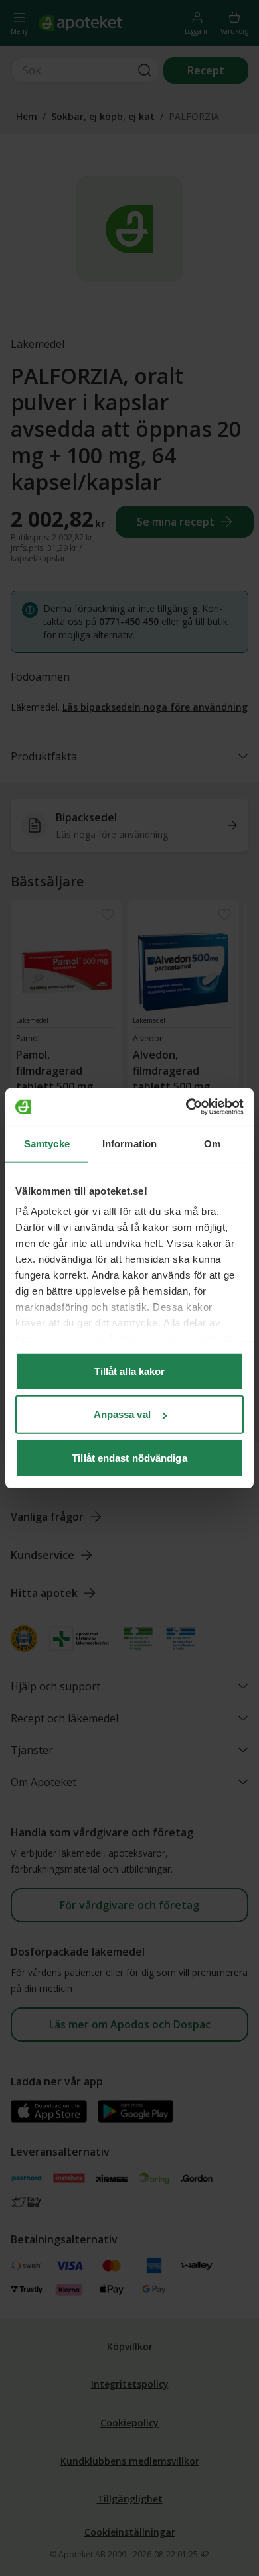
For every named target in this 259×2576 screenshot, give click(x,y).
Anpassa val (122, 1414)
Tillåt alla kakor (130, 1371)
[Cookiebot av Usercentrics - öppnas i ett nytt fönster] (186, 1107)
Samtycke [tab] (47, 1143)
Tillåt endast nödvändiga (129, 1457)
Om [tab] (212, 1143)
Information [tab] (129, 1143)
